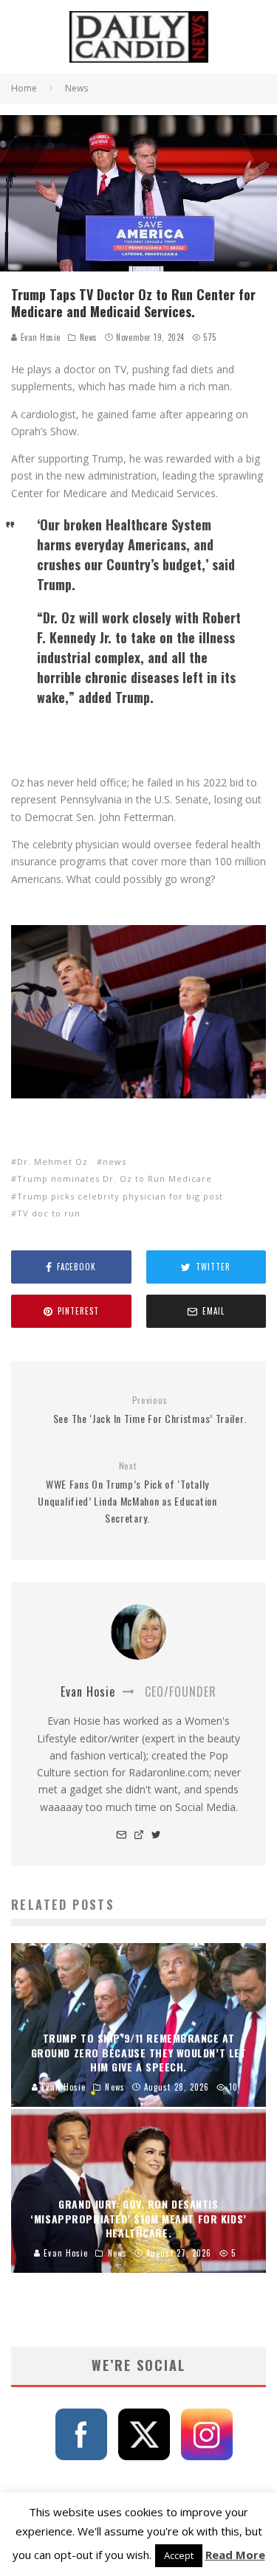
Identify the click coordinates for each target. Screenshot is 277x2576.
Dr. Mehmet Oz (52, 1161)
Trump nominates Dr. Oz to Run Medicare (114, 1178)
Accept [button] (179, 2555)
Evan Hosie (39, 337)
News (89, 337)
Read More (235, 2555)
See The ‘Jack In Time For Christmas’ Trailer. (150, 1410)
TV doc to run (49, 1213)
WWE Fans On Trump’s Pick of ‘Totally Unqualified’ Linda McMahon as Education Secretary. (127, 1493)
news (114, 1161)
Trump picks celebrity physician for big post (120, 1196)
